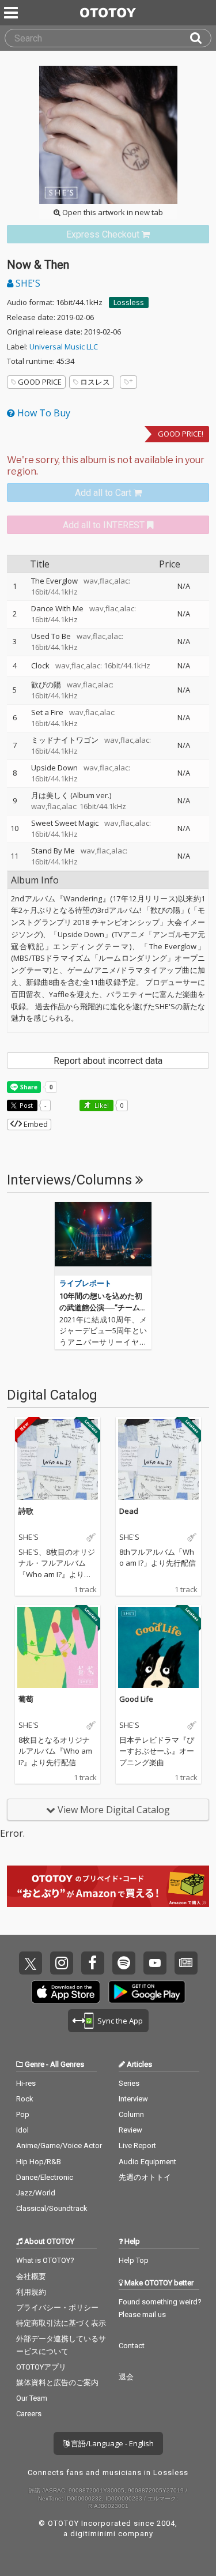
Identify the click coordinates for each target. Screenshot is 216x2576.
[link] (108, 234)
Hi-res (26, 2083)
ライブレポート (86, 1283)
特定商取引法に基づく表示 (61, 2323)
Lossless (129, 302)
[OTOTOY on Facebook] (93, 1963)
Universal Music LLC (64, 347)
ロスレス (95, 382)
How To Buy (43, 413)
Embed (35, 1124)
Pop (23, 2114)
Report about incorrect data (108, 1061)
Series (129, 2083)
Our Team (32, 2398)
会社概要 (31, 2276)
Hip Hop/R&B (39, 2162)
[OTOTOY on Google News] (186, 1963)
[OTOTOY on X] (31, 1963)
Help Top (134, 2260)
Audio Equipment (147, 2162)
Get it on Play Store (147, 1992)
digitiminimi (93, 2534)
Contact (132, 2346)
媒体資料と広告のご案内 (57, 2383)
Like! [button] (101, 1105)
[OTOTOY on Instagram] (62, 1963)
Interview (133, 2099)
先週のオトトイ (145, 2177)
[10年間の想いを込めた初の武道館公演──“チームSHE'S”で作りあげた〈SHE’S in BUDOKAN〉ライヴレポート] (103, 1239)
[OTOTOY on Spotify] (124, 1963)
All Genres (67, 2064)
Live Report (137, 2146)
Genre (35, 2064)
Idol (22, 2130)
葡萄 (26, 1699)
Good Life (136, 1699)
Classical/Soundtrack (52, 2208)
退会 (126, 2377)
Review (130, 2130)
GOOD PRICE (40, 382)
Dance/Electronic (45, 2177)
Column (131, 2114)
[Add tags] (128, 382)
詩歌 (26, 1511)
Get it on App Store (66, 1992)
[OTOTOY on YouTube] (155, 1963)
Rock (25, 2099)
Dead (129, 1511)
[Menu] (12, 13)
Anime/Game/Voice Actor (59, 2146)
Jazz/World (36, 2193)
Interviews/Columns (71, 1180)
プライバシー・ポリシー (57, 2308)
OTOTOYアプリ (41, 2367)
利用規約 (31, 2292)
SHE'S (27, 283)
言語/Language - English (111, 2443)
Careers (29, 2414)
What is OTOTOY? (45, 2260)
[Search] (200, 38)
